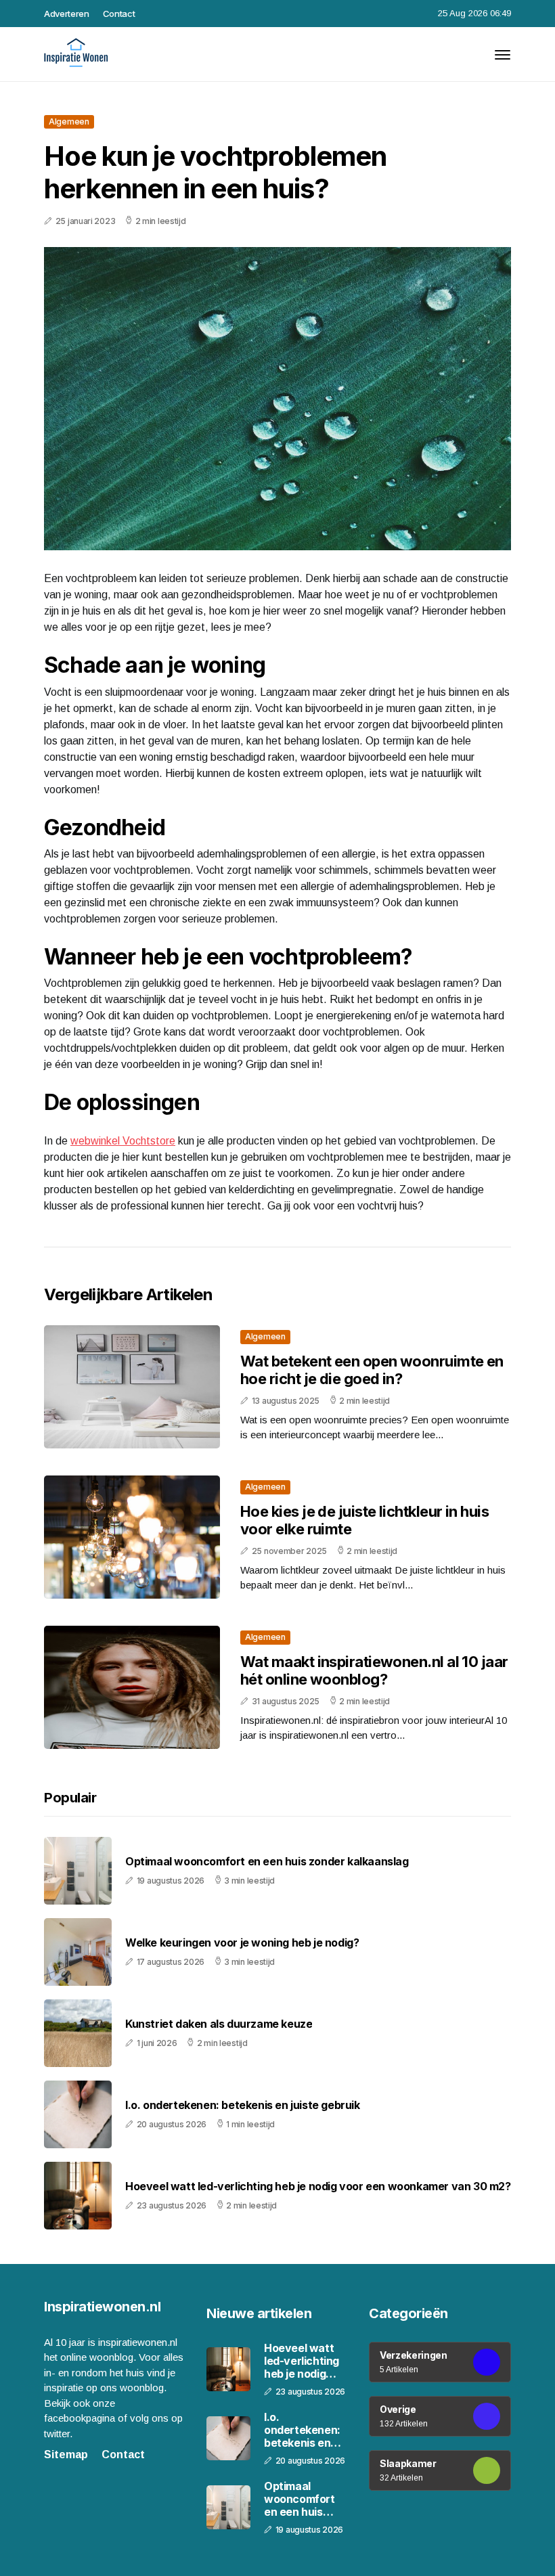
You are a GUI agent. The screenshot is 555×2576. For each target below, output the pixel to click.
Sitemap (66, 2455)
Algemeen (69, 121)
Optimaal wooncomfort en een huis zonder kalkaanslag (267, 1862)
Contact (119, 14)
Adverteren (67, 14)
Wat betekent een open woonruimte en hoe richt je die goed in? (372, 1370)
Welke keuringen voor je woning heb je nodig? (242, 1943)
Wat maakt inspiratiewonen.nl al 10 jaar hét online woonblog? (374, 1670)
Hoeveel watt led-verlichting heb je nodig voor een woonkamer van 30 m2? (318, 2186)
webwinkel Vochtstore (123, 1141)
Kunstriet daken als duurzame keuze (219, 2024)
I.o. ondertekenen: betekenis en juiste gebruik (243, 2105)
